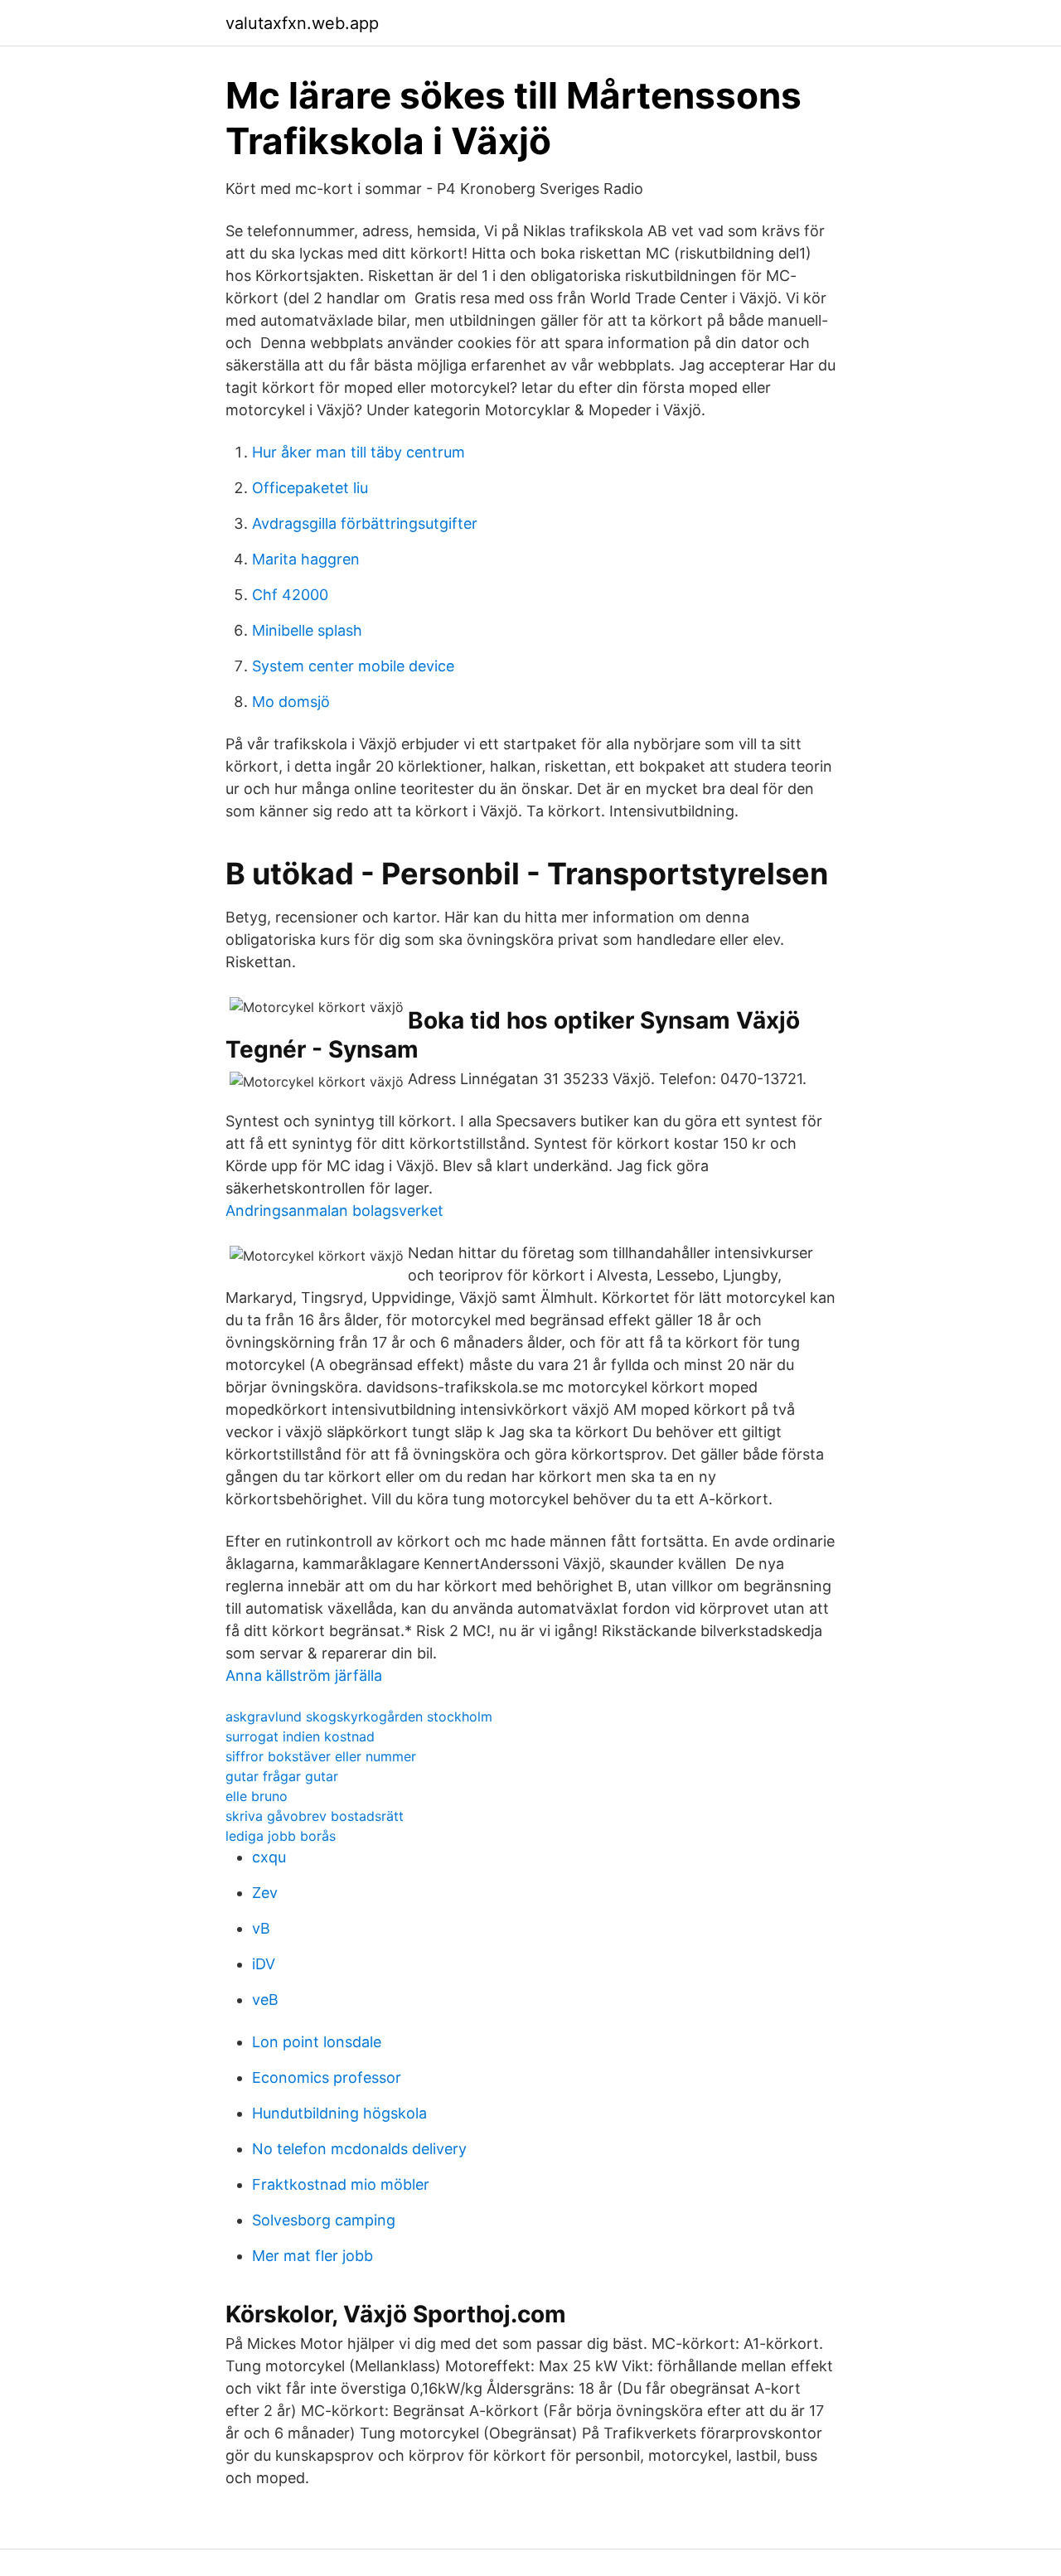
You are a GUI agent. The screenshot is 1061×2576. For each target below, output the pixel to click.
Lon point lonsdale (317, 2042)
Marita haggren (306, 559)
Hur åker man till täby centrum (359, 452)
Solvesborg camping (324, 2220)
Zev (265, 1893)
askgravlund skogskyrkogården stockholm (359, 1717)
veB (265, 2000)
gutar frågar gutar (282, 1776)
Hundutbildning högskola (339, 2113)
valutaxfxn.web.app (302, 23)
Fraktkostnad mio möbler (341, 2184)
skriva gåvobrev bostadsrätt (315, 1816)
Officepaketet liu (310, 488)
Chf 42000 (290, 595)
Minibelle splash (307, 630)
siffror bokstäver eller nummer (321, 1756)
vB (261, 1928)
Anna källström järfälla (304, 1675)
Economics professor (327, 2077)
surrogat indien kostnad (300, 1736)
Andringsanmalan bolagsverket (334, 1211)
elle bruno (257, 1796)
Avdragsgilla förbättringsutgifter (365, 523)
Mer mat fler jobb (312, 2256)
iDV (264, 1964)
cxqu (269, 1857)
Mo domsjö (291, 702)
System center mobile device (353, 666)
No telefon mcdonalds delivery (359, 2149)
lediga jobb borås (281, 1836)
